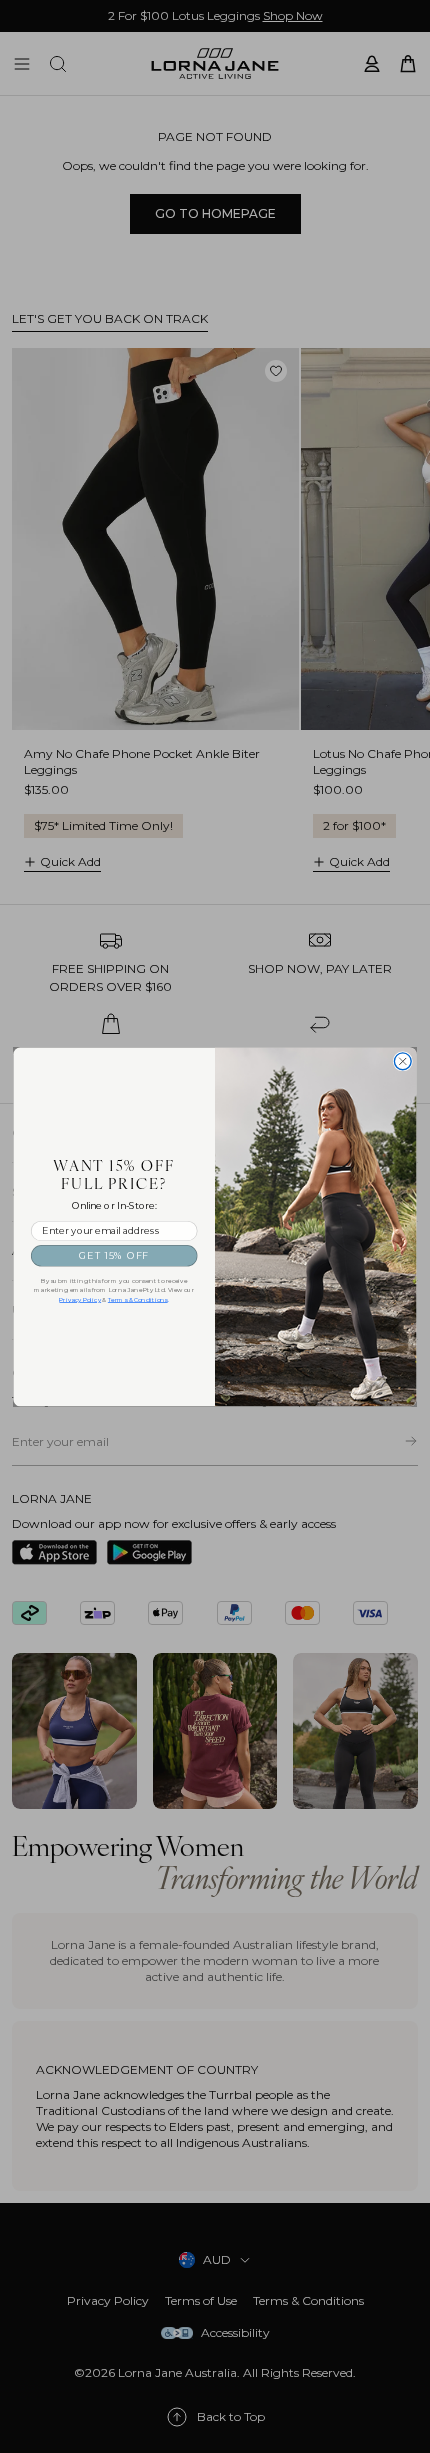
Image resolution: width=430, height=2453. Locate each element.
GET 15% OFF (114, 1255)
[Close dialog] (402, 1061)
